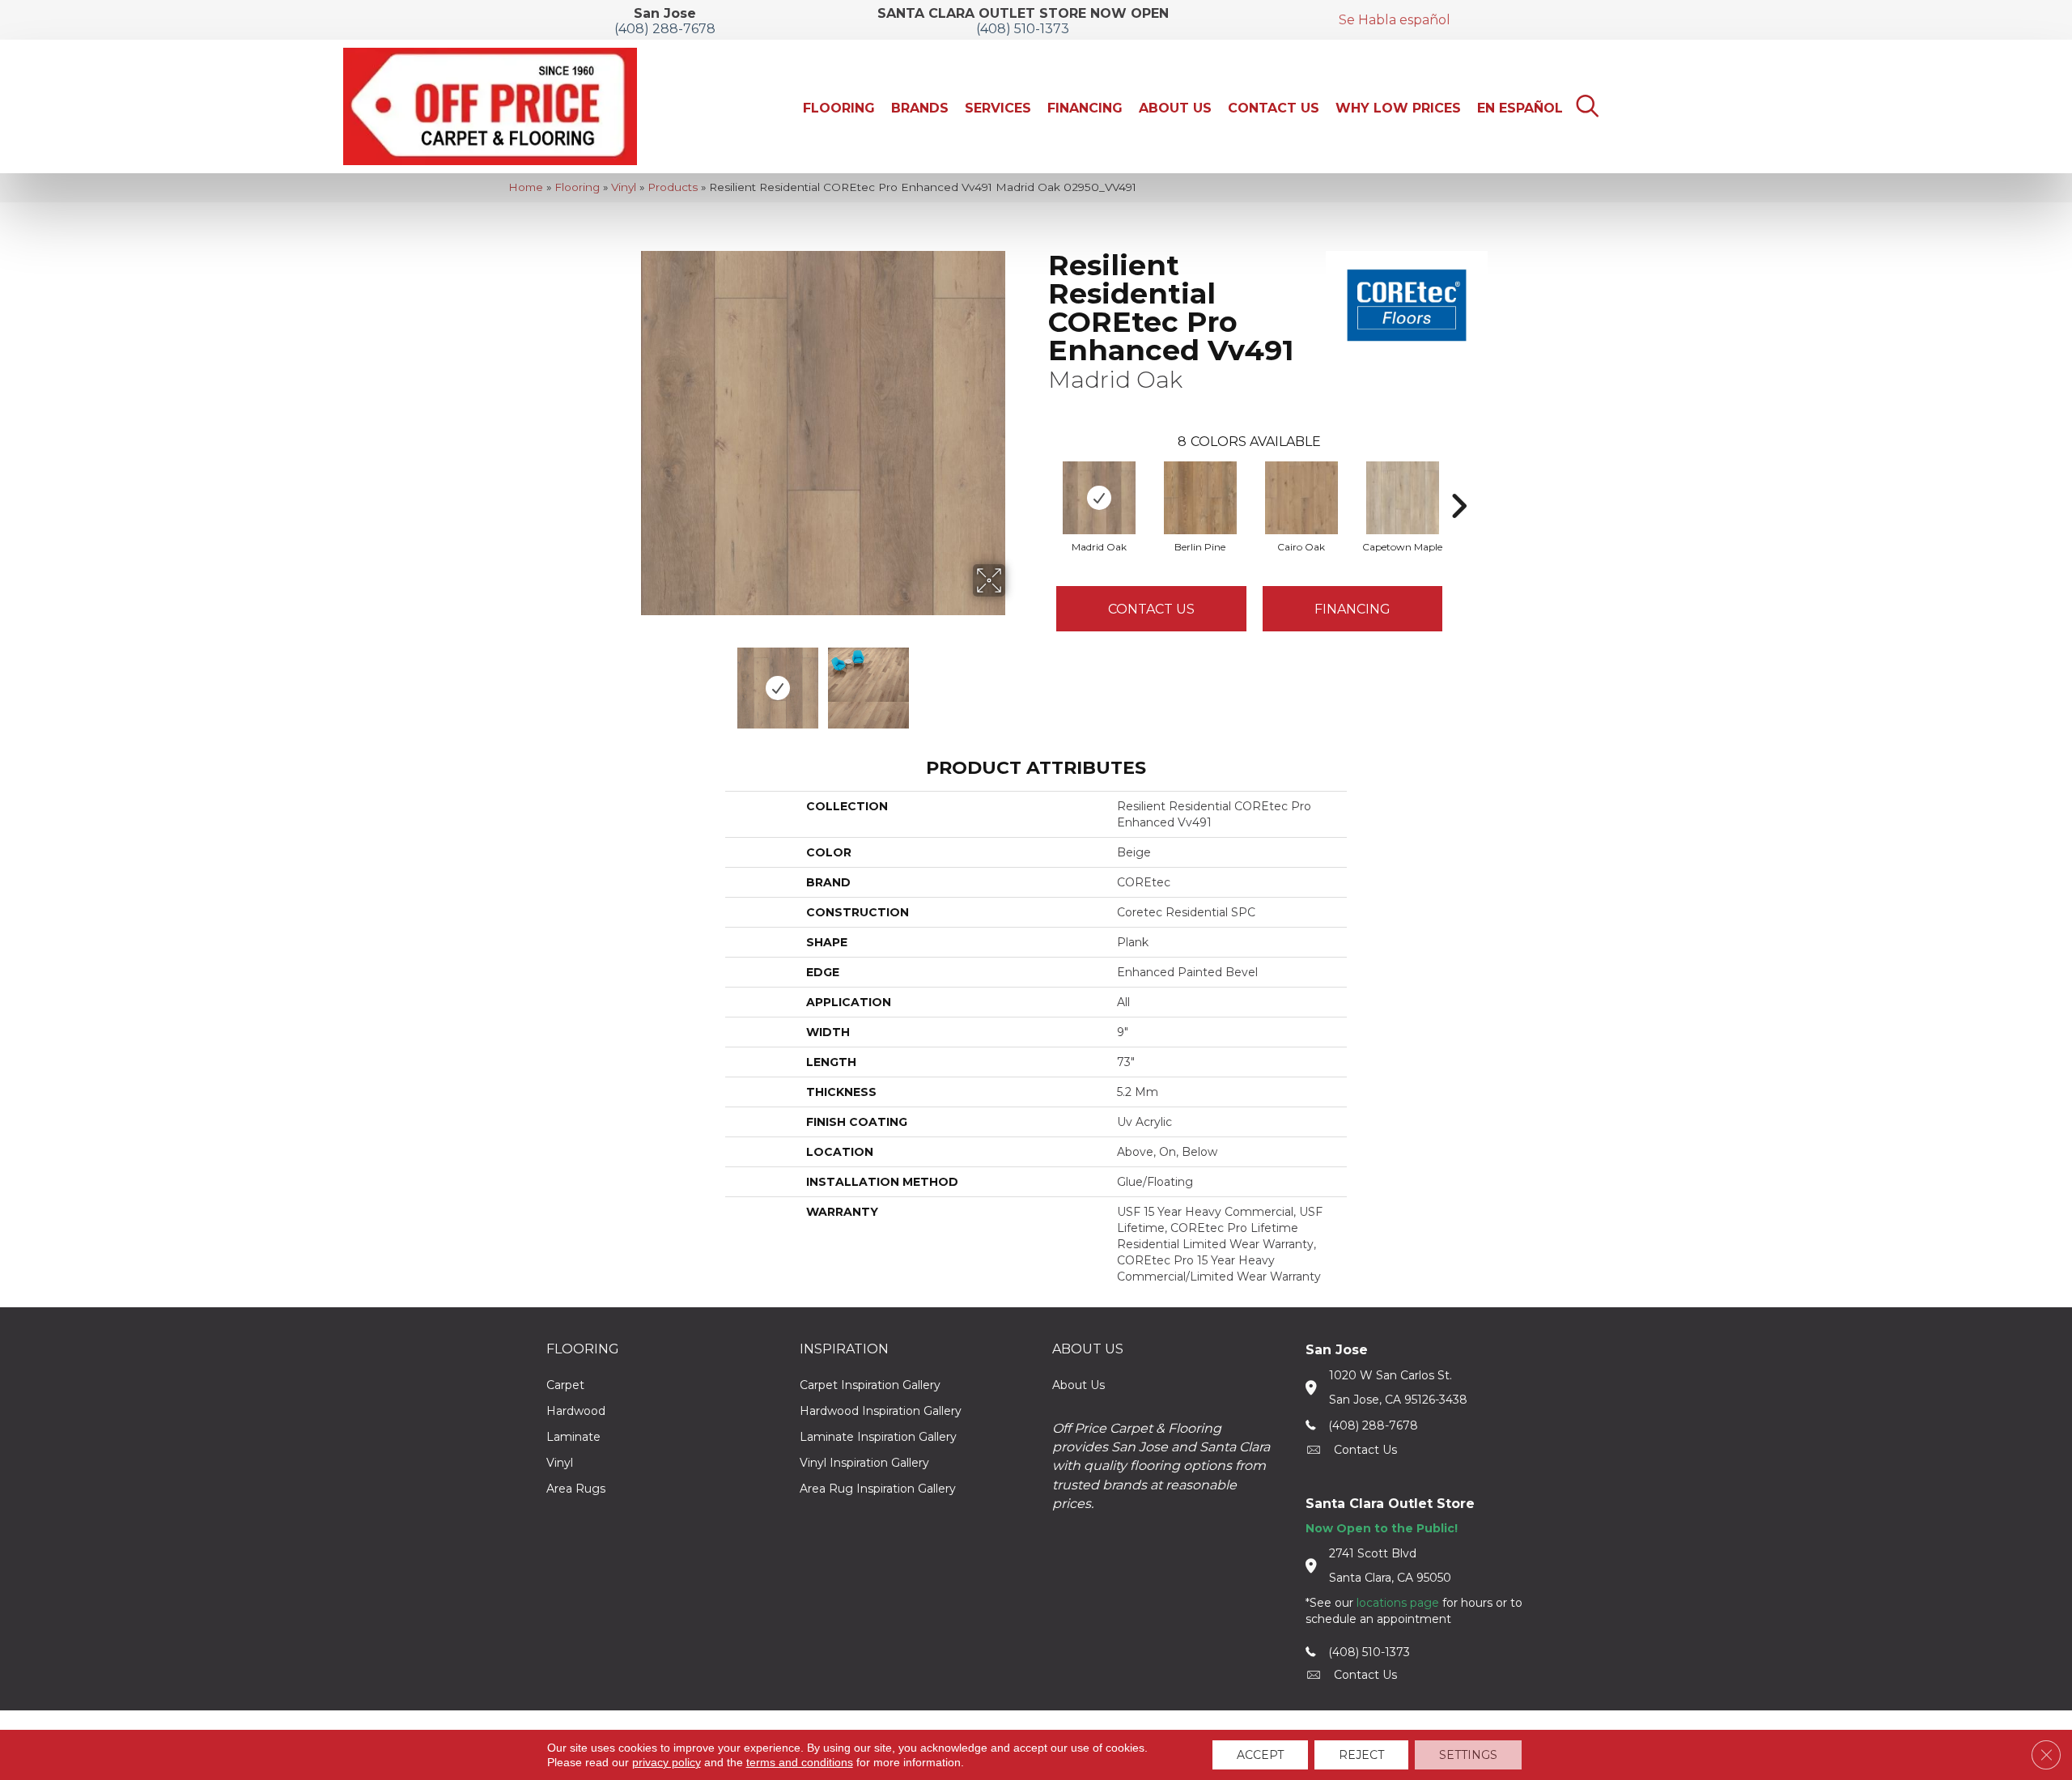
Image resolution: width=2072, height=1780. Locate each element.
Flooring (577, 187)
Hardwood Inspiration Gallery (881, 1411)
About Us (1078, 1385)
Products (673, 187)
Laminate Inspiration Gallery (878, 1437)
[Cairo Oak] (1301, 498)
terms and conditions (800, 1762)
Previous (630, 680)
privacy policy (667, 1762)
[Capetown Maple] (1403, 498)
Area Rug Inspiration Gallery (878, 1489)
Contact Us (1151, 609)
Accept (1260, 1755)
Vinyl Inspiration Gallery (864, 1463)
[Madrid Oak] (1099, 498)
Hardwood (576, 1411)
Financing (1352, 609)
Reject (1361, 1755)
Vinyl (624, 187)
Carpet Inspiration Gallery (870, 1385)
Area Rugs (576, 1489)
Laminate (573, 1437)
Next (1016, 680)
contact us (1365, 1450)
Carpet (565, 1385)
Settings (1468, 1755)
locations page (1398, 1603)
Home (526, 187)
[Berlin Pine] (1200, 498)
